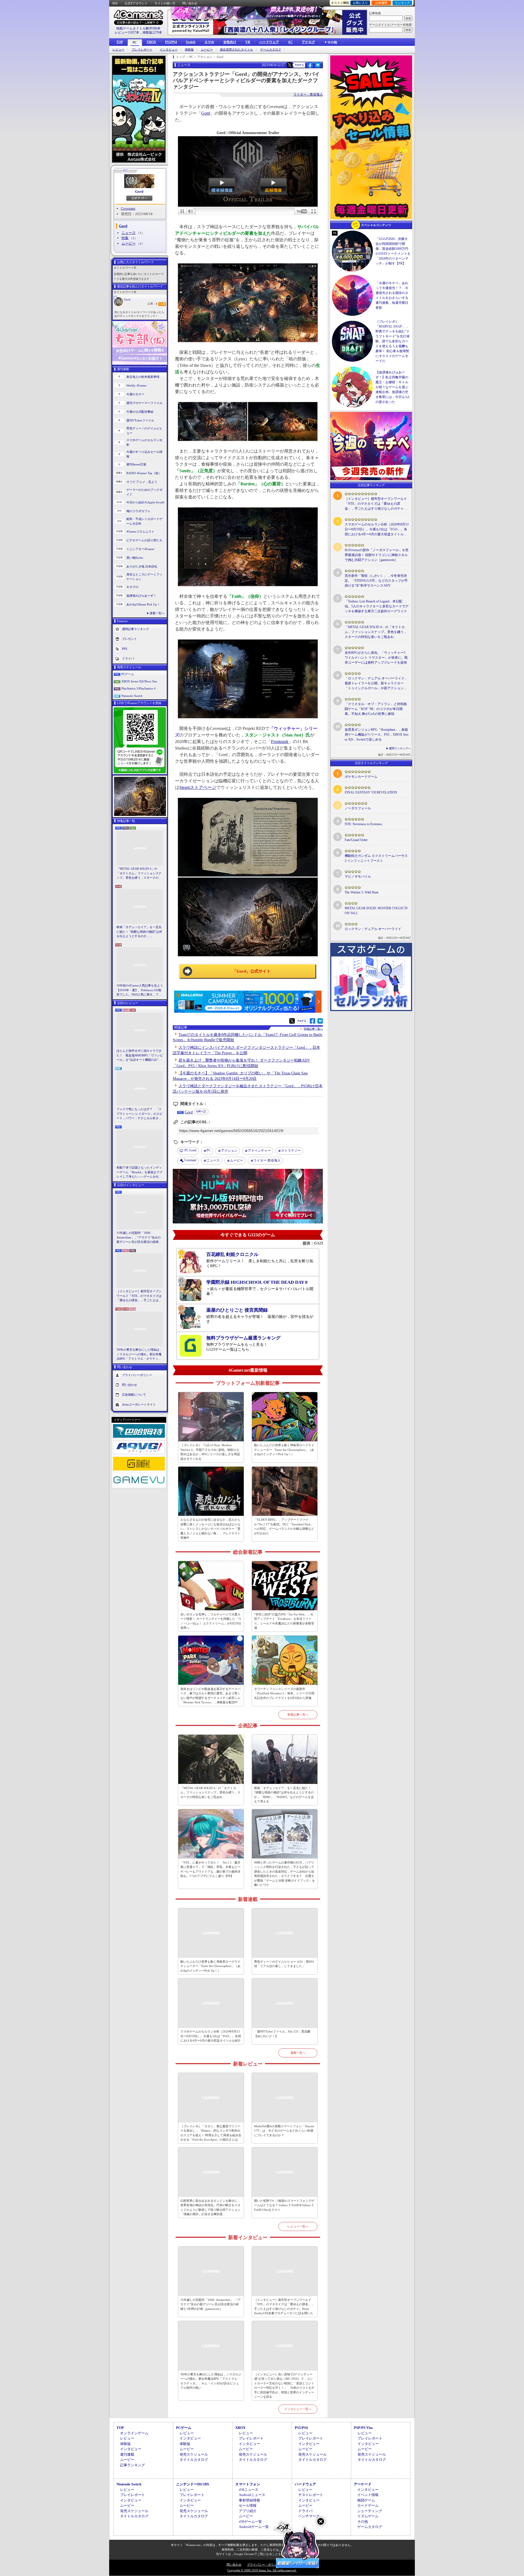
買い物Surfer (135, 558)
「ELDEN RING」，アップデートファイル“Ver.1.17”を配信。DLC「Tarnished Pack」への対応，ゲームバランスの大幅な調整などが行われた (284, 1526)
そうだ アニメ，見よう (142, 482)
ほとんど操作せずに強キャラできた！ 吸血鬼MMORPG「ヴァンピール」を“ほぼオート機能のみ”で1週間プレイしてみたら (140, 1056)
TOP (120, 42)
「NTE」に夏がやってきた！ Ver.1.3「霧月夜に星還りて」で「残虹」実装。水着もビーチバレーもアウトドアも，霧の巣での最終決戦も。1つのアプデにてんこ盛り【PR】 (210, 1869)
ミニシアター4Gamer (140, 549)
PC (135, 43)
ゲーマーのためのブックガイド (144, 492)
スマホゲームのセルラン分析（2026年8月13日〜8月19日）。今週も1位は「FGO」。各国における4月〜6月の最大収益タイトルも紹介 (211, 2036)
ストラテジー (291, 1151)
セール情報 (248, 2505)
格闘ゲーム (366, 2500)
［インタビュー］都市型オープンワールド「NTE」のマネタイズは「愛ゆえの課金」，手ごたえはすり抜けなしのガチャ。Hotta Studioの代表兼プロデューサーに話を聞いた (139, 1296)
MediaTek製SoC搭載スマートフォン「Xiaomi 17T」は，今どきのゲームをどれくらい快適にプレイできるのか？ (284, 2131)
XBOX (151, 42)
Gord (139, 191)
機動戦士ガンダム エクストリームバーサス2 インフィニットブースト (376, 858)
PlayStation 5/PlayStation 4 (139, 688)
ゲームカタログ (271, 50)
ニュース (129, 233)
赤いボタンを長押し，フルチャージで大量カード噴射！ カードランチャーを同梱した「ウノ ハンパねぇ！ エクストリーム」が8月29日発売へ (211, 1621)
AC (290, 42)
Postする (299, 65)
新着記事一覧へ (298, 1715)
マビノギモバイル (358, 877)
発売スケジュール (194, 2454)
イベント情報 (368, 2495)
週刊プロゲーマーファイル (144, 403)
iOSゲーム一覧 (250, 2522)
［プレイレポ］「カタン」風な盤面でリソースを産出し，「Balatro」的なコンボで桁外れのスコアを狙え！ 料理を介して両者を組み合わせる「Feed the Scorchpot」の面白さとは (211, 2133)
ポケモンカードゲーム (361, 777)
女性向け (230, 42)
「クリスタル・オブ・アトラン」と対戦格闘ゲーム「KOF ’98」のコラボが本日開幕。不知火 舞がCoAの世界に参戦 (376, 709)
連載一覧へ (157, 613)
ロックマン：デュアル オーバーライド (373, 929)
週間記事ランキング (136, 629)
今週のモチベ (135, 394)
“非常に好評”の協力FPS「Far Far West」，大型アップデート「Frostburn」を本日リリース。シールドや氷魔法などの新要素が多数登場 (284, 1621)
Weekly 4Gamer (136, 385)
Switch (191, 42)
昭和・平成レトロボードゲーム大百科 (144, 521)
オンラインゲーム (134, 2433)
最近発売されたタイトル (236, 50)
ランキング (402, 3)
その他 (363, 2522)
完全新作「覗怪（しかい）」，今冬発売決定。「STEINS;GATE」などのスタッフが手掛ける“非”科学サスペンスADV (376, 581)
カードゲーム (368, 2505)
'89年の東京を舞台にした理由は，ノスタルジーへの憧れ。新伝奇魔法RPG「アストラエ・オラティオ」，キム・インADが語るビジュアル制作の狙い (140, 1354)
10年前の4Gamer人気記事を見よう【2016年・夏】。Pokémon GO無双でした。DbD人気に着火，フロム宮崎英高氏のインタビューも (140, 990)
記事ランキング (133, 2465)
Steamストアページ (198, 787)
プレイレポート (142, 50)
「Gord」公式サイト (252, 971)
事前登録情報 (249, 2500)
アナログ (308, 42)
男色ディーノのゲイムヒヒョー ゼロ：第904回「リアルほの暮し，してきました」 (284, 1964)
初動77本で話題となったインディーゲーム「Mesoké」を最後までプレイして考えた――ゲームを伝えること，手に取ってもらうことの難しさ (139, 1172)
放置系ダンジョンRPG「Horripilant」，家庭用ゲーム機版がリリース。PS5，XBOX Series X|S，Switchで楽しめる (376, 735)
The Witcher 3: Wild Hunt (361, 892)
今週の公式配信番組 (140, 412)
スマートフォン (248, 2484)
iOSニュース (249, 2490)
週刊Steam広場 (136, 464)
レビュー (118, 50)
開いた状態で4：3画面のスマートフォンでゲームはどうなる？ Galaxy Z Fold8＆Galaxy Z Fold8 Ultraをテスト (284, 2205)
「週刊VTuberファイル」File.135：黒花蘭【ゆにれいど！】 (282, 2034)
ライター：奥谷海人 (308, 94)
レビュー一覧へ (298, 2226)
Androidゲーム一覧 (254, 2527)
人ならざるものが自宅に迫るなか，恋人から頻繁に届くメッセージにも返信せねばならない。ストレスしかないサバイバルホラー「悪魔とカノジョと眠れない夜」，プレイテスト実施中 (210, 1529)
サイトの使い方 (165, 3)
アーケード (363, 2484)
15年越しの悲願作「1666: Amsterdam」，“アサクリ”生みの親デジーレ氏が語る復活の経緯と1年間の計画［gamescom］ (139, 1238)
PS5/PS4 (171, 42)
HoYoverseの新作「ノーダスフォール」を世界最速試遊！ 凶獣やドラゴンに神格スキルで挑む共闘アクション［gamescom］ (377, 555)
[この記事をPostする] (290, 65)
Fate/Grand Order (356, 840)
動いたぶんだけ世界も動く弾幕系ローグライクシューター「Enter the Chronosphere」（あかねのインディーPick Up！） (284, 1450)
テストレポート (311, 2495)
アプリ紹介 (248, 2511)
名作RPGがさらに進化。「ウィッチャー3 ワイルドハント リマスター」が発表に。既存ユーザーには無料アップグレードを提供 (376, 658)
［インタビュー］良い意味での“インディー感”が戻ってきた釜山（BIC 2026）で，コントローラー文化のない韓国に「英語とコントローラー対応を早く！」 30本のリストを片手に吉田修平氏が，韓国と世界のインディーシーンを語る (284, 2386)
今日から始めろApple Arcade (145, 502)
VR (248, 42)
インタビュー (169, 50)
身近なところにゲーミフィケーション (144, 577)
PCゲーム (128, 674)
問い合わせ (190, 3)
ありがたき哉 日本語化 (142, 566)
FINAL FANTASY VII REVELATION (371, 792)
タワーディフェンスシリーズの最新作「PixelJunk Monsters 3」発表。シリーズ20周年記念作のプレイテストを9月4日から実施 (284, 1693)
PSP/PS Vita (363, 2428)
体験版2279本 (152, 32)
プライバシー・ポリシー (264, 2565)
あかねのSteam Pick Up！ (143, 604)
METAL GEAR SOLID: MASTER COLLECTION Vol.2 (376, 911)
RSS (115, 3)
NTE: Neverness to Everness (363, 824)
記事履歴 (381, 3)
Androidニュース (252, 2495)
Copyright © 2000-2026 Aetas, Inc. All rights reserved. (262, 2570)
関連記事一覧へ (313, 1029)
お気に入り (360, 3)
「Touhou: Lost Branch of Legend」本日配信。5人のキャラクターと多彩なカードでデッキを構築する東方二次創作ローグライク (377, 606)
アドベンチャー (259, 1151)
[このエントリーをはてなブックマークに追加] (318, 67)
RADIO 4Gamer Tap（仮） (144, 473)
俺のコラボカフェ (138, 511)
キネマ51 (133, 587)
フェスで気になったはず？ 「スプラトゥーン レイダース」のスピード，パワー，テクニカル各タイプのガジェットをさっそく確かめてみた (139, 1114)
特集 (125, 238)
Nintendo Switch (132, 696)
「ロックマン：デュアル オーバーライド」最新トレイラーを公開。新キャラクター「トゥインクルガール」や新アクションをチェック (376, 684)
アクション (229, 1151)
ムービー (207, 50)
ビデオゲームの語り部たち (144, 540)
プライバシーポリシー (137, 1375)
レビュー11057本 (127, 32)
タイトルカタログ (194, 2460)
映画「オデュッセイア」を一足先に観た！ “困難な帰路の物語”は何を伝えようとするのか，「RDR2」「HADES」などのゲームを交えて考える (139, 932)
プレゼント (129, 639)
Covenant (128, 208)
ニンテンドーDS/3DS (193, 2484)
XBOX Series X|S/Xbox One (139, 681)
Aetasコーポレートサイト (139, 1404)
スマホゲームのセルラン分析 (144, 442)
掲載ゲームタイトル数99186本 (138, 28)
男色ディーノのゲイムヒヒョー (144, 431)
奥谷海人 (267, 1160)
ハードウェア (269, 42)
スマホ (209, 42)
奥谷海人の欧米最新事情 (143, 377)
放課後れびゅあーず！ (141, 596)
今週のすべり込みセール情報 (144, 454)
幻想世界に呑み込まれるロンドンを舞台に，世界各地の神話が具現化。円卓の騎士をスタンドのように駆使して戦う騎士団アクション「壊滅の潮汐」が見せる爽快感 (210, 2207)
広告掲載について (134, 1394)
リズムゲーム (368, 2516)
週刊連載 (127, 2454)
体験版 (189, 50)
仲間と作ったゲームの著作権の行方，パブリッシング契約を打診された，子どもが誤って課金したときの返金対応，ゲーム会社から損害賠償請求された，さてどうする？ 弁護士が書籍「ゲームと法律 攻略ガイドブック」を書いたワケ (285, 1874)
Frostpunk (280, 742)
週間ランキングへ (400, 748)
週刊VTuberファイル (140, 420)
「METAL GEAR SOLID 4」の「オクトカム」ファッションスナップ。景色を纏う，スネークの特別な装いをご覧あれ (139, 873)
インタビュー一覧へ (298, 2409)
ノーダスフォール (358, 808)
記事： (152, 304)
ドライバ (128, 658)
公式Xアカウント (136, 3)
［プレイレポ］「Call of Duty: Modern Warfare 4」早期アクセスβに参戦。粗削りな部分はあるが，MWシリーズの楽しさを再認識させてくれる (210, 1452)
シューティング (370, 2511)
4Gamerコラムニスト (140, 531)
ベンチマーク (309, 2516)
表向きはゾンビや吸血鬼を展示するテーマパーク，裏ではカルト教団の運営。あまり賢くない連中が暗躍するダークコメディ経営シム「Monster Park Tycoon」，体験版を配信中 (210, 1696)
